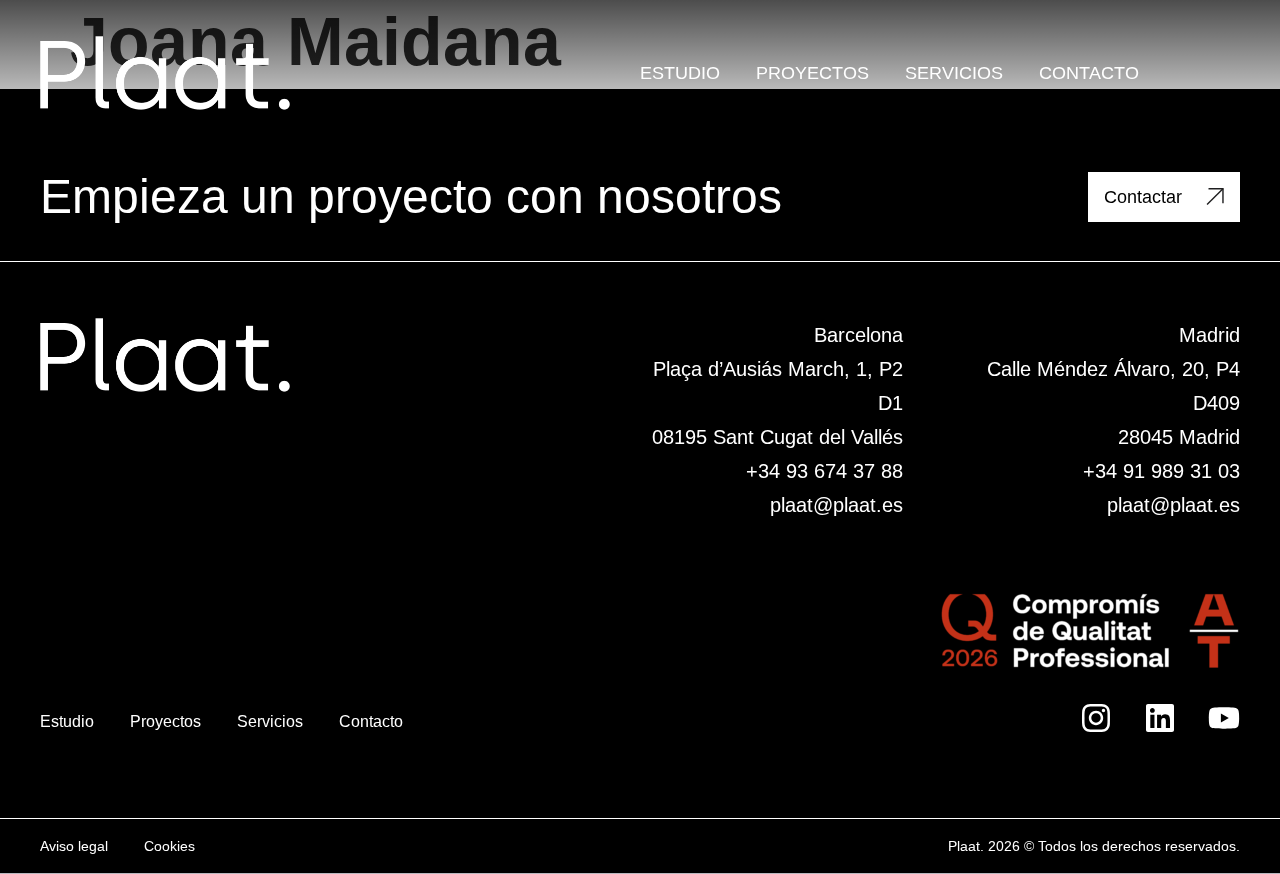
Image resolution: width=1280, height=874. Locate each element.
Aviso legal (74, 846)
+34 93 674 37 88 (824, 471)
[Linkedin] (1160, 718)
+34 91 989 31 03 (1161, 471)
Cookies (169, 846)
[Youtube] (1224, 718)
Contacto (1089, 73)
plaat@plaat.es (836, 505)
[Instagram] (1096, 718)
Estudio (680, 73)
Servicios (954, 73)
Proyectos (812, 73)
